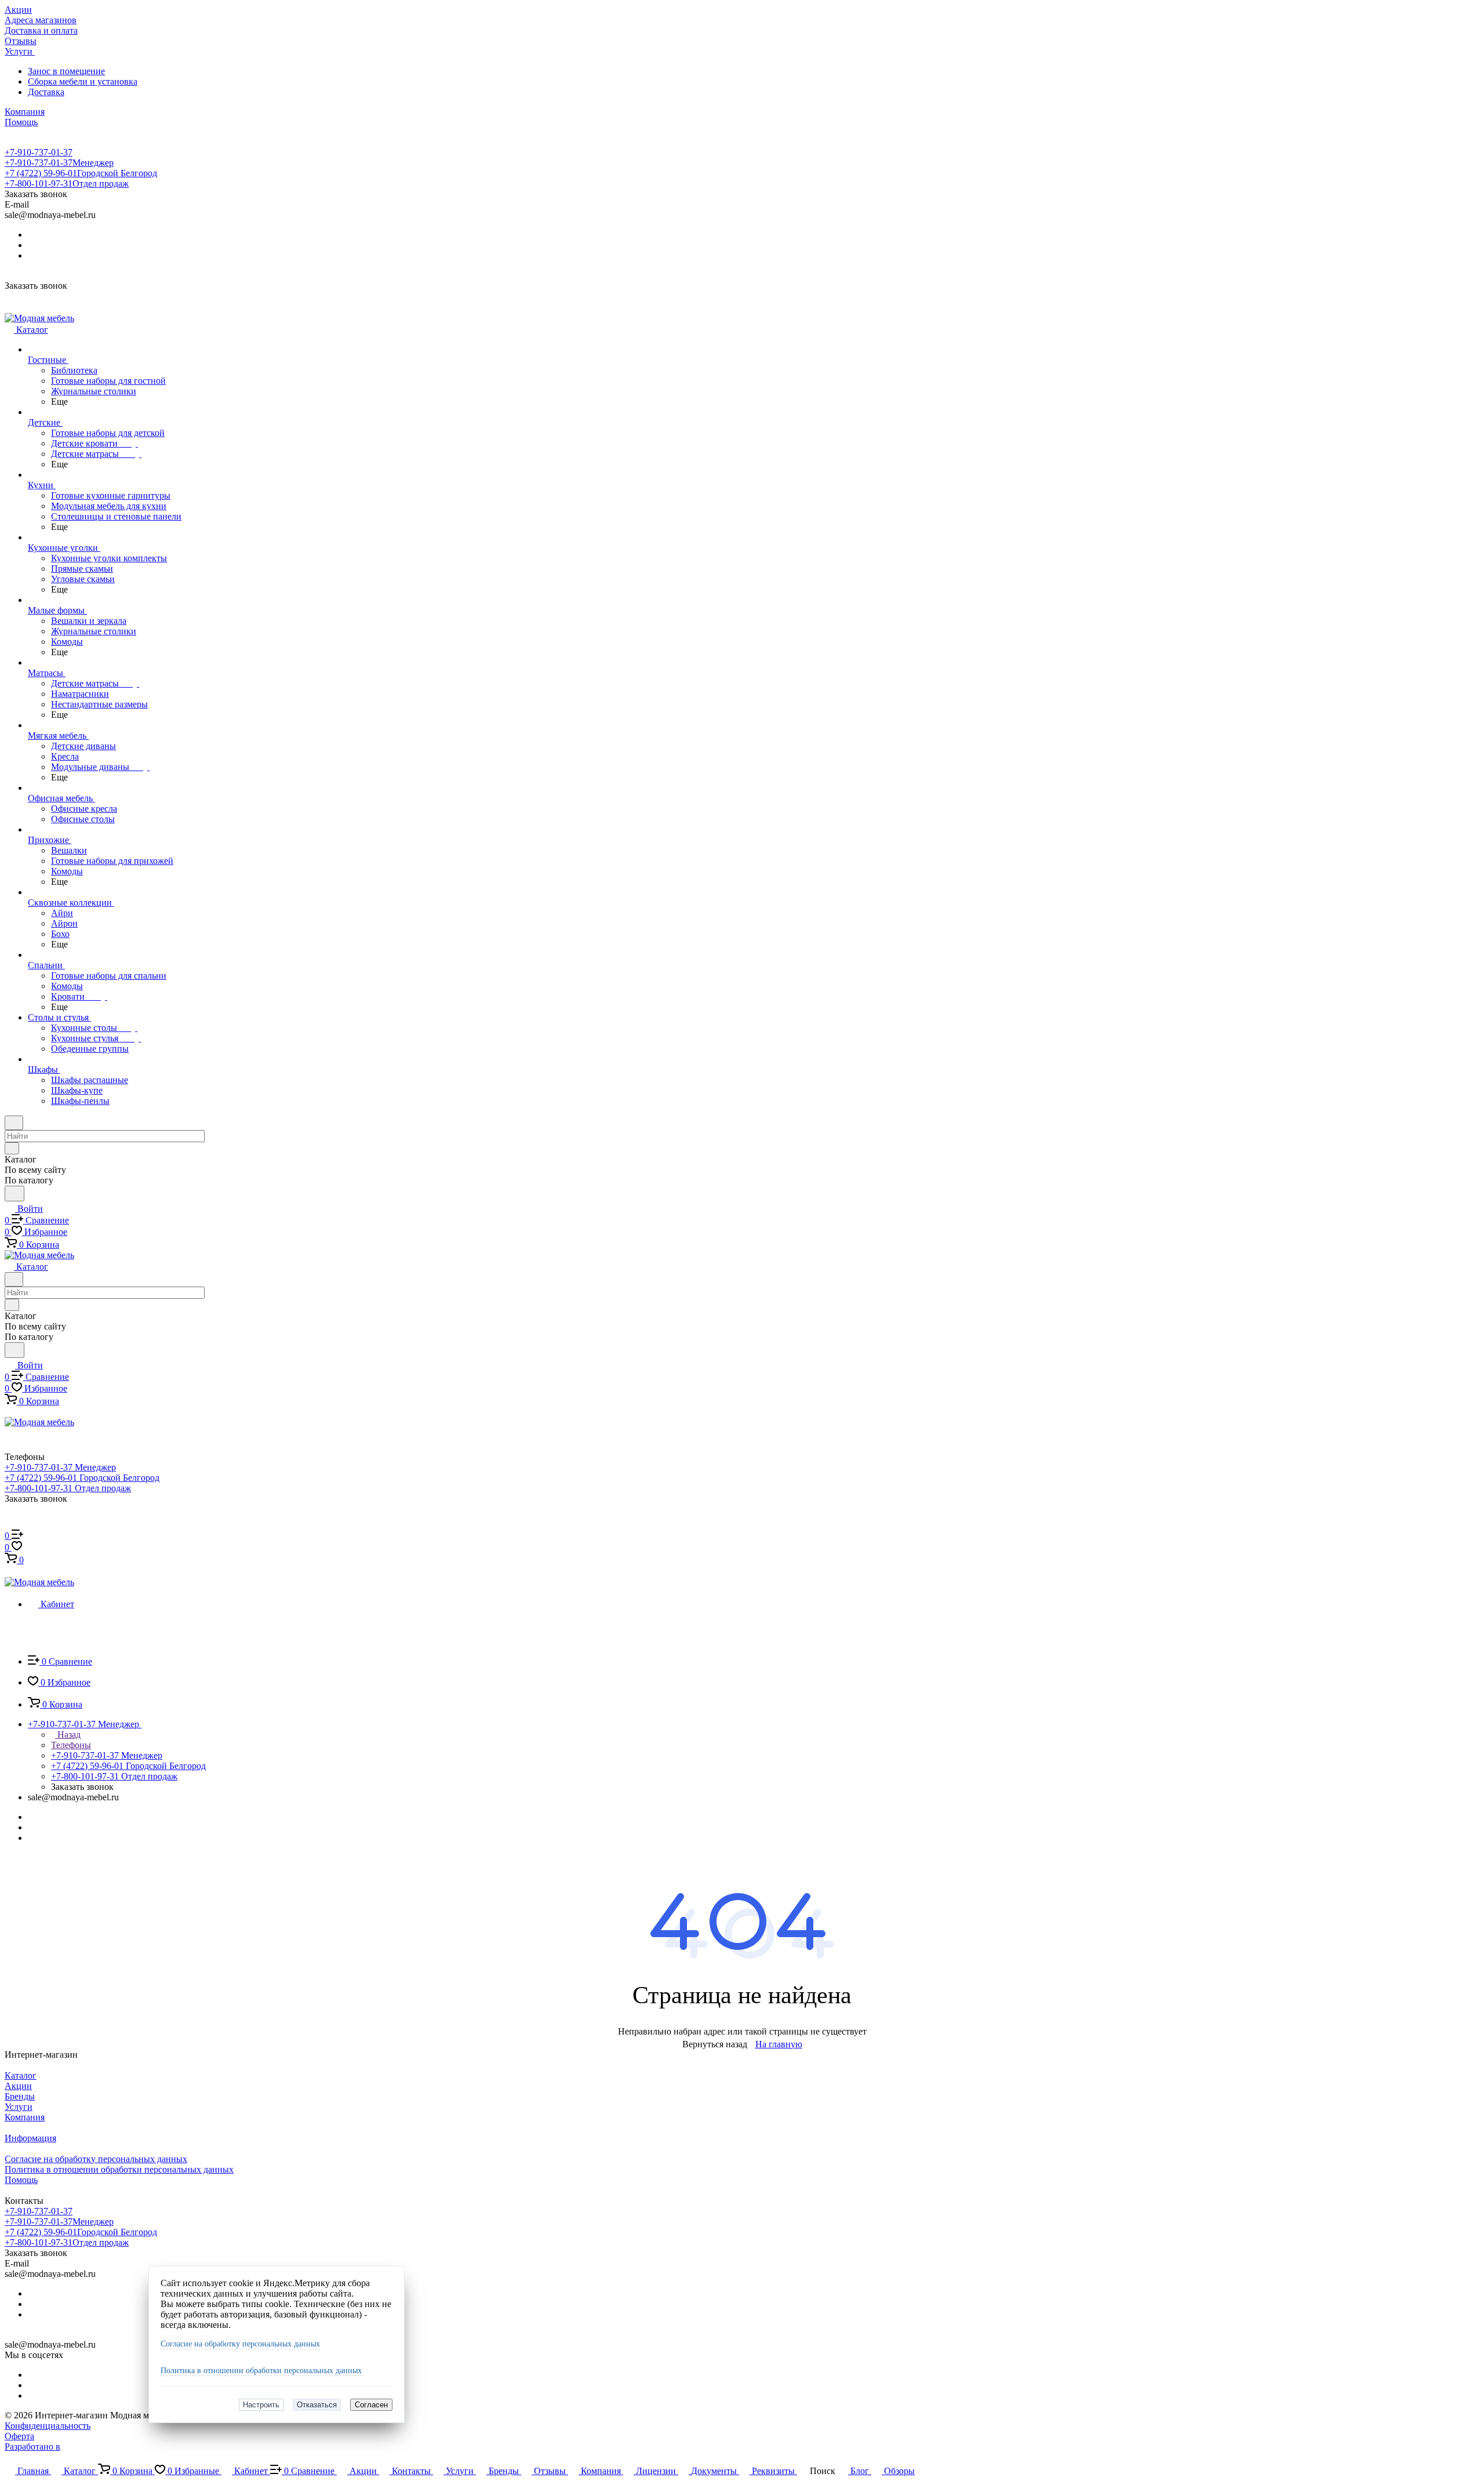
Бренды (20, 2096)
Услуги (19, 2107)
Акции (18, 2086)
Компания (25, 2117)
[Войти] (10, 1524)
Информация (30, 2138)
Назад (68, 1734)
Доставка (46, 92)
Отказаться (317, 2405)
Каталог (21, 2075)
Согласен (371, 2405)
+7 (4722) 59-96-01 (81, 173)
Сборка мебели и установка (83, 81)
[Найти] (14, 1194)
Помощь (21, 2180)
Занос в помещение (66, 71)
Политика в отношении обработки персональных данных (261, 2371)
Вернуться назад (715, 2044)
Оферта (19, 2436)
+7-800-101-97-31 (67, 184)
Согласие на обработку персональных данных (240, 2344)
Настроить (261, 2405)
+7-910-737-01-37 (39, 152)
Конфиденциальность (48, 2426)
